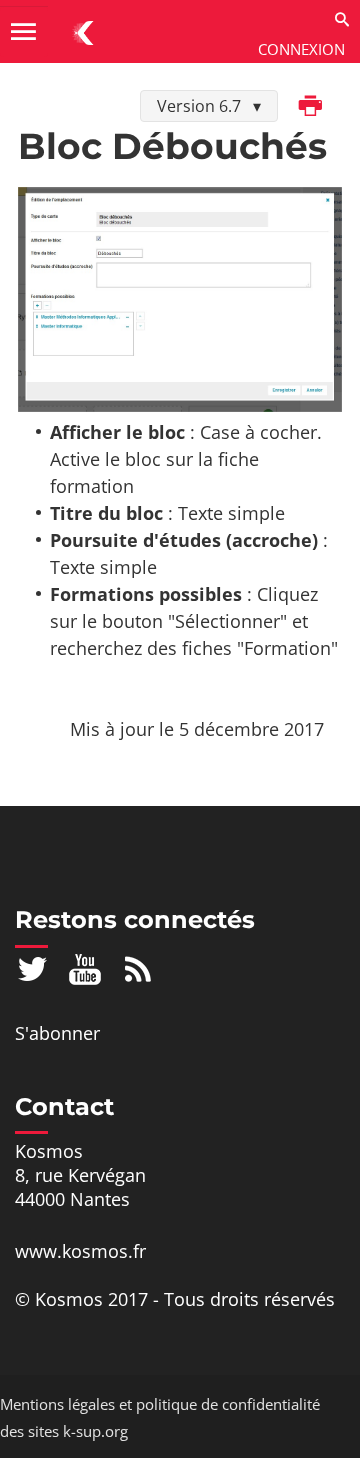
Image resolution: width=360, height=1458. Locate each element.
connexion (301, 49)
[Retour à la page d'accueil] (84, 31)
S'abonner (57, 1033)
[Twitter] (32, 968)
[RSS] (138, 968)
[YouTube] (85, 968)
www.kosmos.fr (80, 1251)
